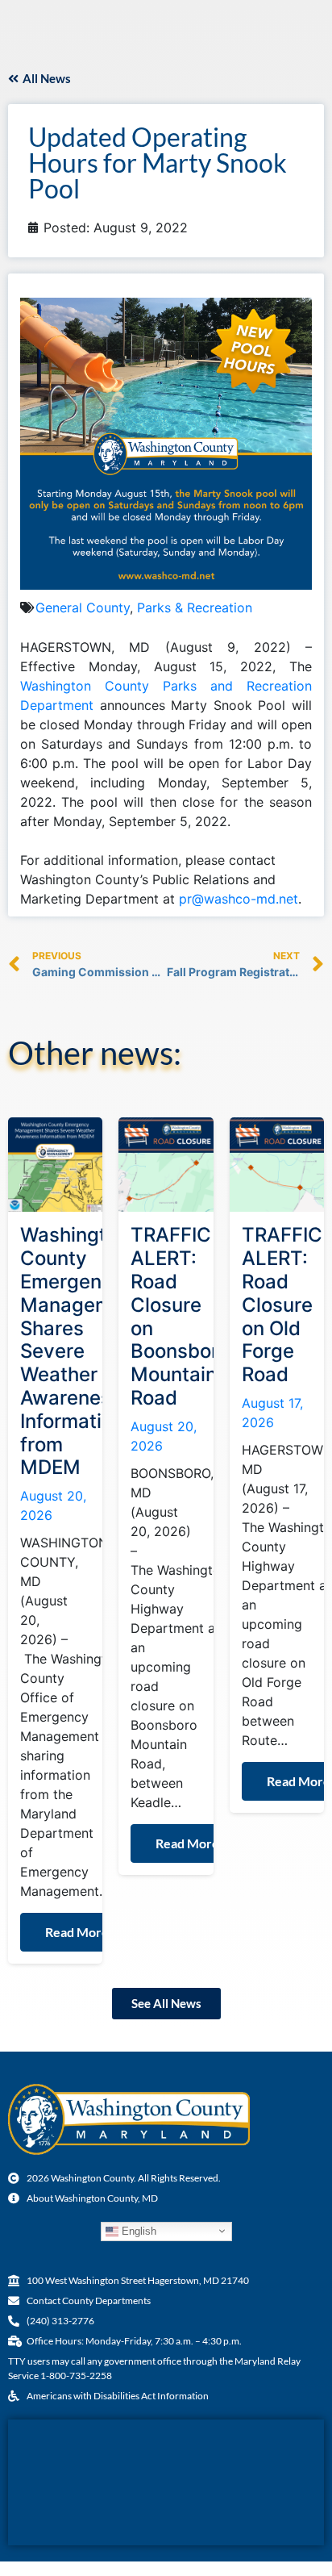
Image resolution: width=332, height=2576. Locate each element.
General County (83, 607)
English (137, 2231)
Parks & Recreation (195, 607)
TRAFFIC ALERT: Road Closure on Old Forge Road (282, 1305)
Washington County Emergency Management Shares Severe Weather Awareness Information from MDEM (81, 1351)
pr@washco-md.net (239, 899)
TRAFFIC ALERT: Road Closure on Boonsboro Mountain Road (180, 1316)
